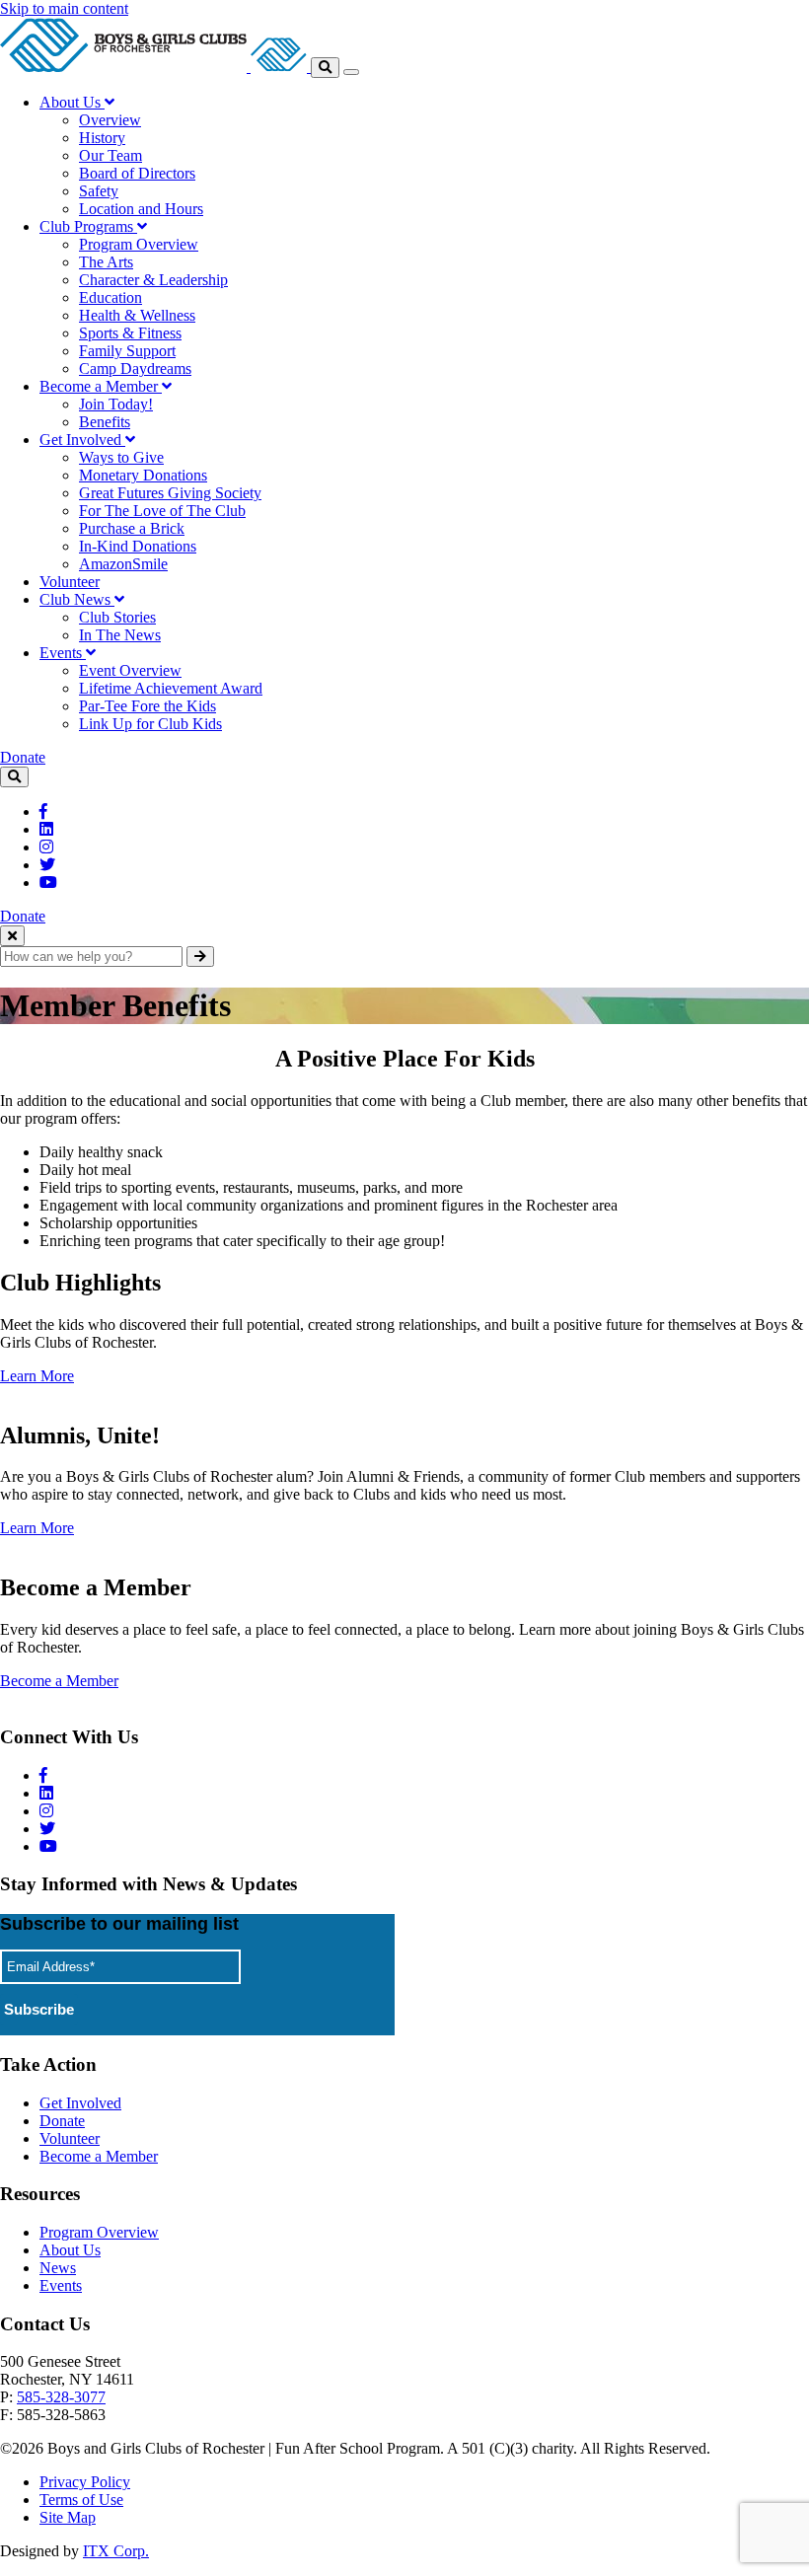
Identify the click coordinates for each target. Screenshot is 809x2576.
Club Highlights (80, 1283)
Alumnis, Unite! (80, 1435)
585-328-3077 (61, 2397)
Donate (23, 757)
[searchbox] (91, 957)
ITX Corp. (116, 2551)
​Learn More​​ (37, 1528)
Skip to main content (64, 8)
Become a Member (96, 1587)
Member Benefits (115, 1005)
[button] (77, 102)
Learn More (37, 1376)
